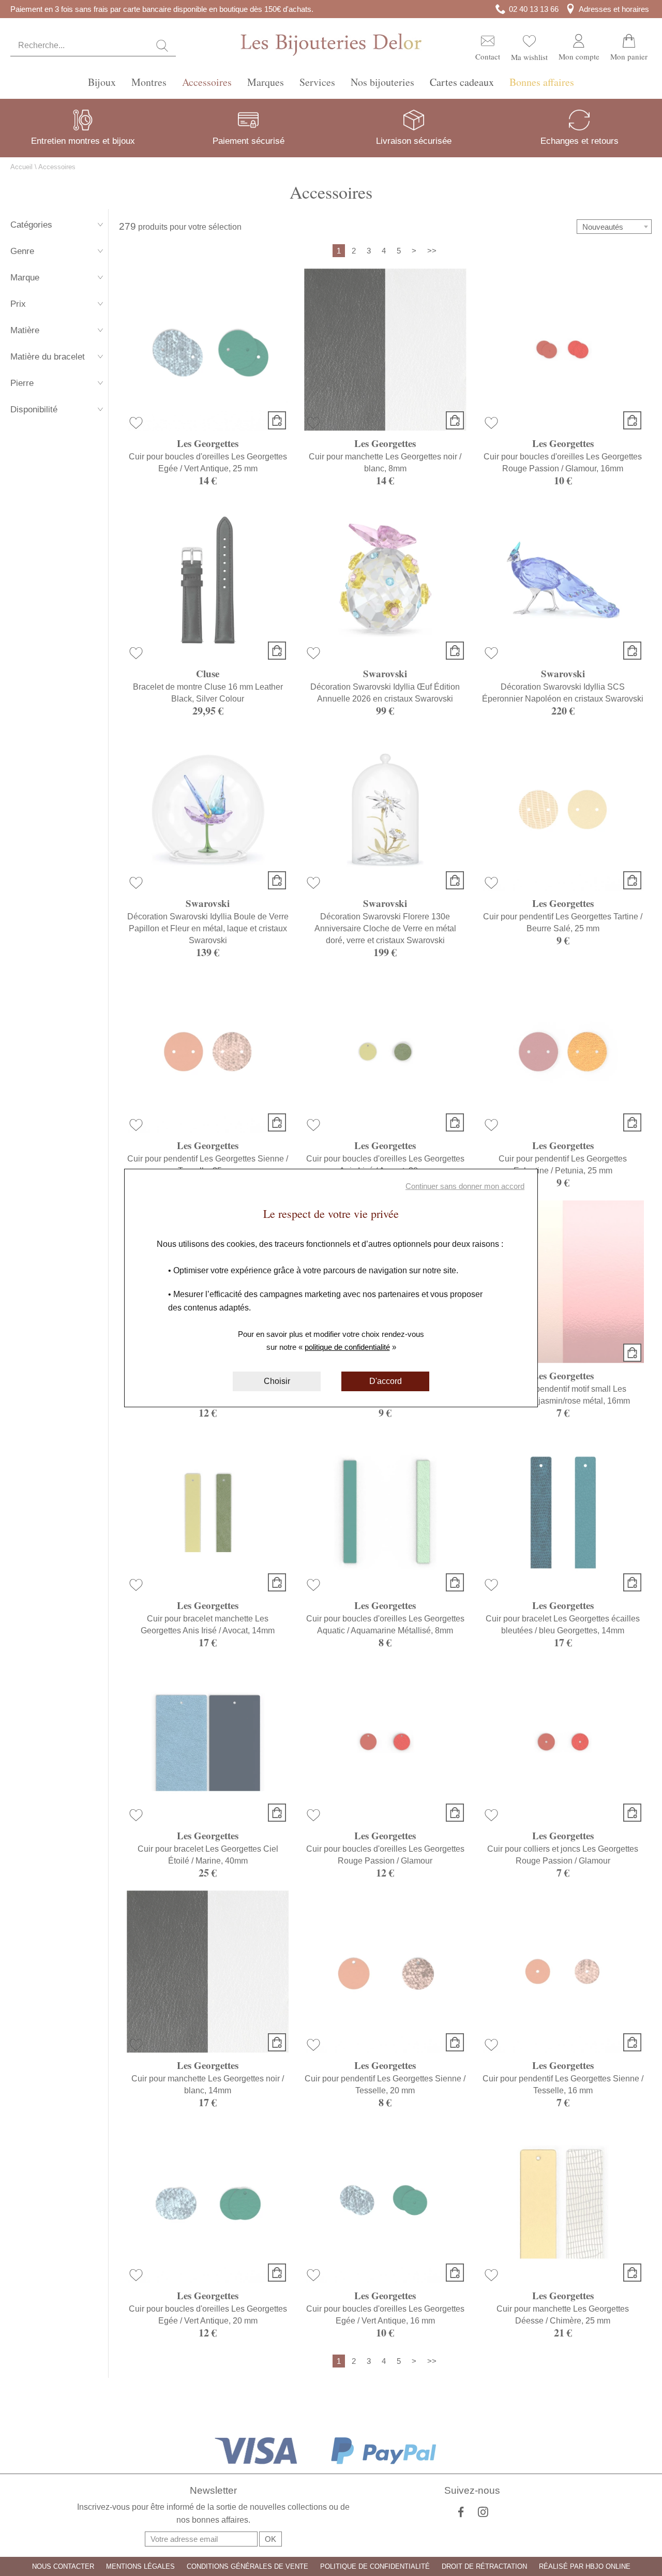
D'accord (386, 1381)
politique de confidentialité (347, 1347)
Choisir (277, 1381)
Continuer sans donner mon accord (465, 1186)
